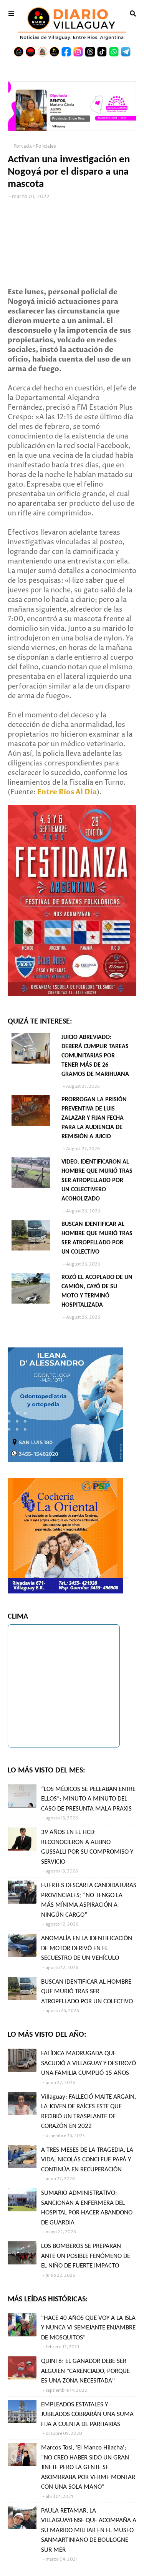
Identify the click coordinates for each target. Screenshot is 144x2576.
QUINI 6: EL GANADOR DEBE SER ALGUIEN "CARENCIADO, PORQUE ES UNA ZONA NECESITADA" (85, 2371)
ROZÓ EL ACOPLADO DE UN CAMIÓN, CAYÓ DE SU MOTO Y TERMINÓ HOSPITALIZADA (97, 1291)
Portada (23, 146)
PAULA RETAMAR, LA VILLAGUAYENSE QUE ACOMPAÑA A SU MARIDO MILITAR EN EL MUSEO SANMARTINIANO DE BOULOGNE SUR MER (89, 2530)
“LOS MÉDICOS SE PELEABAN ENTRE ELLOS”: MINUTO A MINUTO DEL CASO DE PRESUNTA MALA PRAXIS (88, 1799)
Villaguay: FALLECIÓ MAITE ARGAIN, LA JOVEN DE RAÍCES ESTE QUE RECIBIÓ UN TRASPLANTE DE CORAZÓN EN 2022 (89, 2112)
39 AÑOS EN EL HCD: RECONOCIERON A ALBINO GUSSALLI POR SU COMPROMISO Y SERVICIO (87, 1847)
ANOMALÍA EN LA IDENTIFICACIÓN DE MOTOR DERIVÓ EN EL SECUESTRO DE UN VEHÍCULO (87, 1948)
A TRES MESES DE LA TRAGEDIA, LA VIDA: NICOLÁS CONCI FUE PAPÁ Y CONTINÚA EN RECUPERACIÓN (87, 2160)
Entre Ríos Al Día (67, 792)
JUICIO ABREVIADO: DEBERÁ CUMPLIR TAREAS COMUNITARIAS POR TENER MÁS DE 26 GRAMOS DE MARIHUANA (95, 1056)
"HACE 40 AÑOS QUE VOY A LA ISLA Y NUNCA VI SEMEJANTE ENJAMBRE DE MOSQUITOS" (88, 2328)
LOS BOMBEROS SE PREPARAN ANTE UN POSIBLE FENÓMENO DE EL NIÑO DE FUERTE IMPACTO (86, 2256)
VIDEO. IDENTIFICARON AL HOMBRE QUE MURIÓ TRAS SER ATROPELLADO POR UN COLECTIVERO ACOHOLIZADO (97, 1180)
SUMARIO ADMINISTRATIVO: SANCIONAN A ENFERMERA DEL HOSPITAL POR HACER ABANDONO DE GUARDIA (87, 2208)
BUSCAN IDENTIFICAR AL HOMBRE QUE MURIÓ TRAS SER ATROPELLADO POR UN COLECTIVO (97, 1238)
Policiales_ (47, 146)
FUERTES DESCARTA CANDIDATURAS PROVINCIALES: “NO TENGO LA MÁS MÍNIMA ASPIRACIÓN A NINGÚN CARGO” (89, 1900)
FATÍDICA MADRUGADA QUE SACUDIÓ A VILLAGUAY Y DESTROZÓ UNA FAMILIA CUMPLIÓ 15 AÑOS (89, 2063)
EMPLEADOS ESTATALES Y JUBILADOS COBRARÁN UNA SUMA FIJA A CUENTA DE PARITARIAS (87, 2414)
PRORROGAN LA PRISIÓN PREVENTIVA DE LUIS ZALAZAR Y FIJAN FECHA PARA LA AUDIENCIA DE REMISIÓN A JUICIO (94, 1118)
